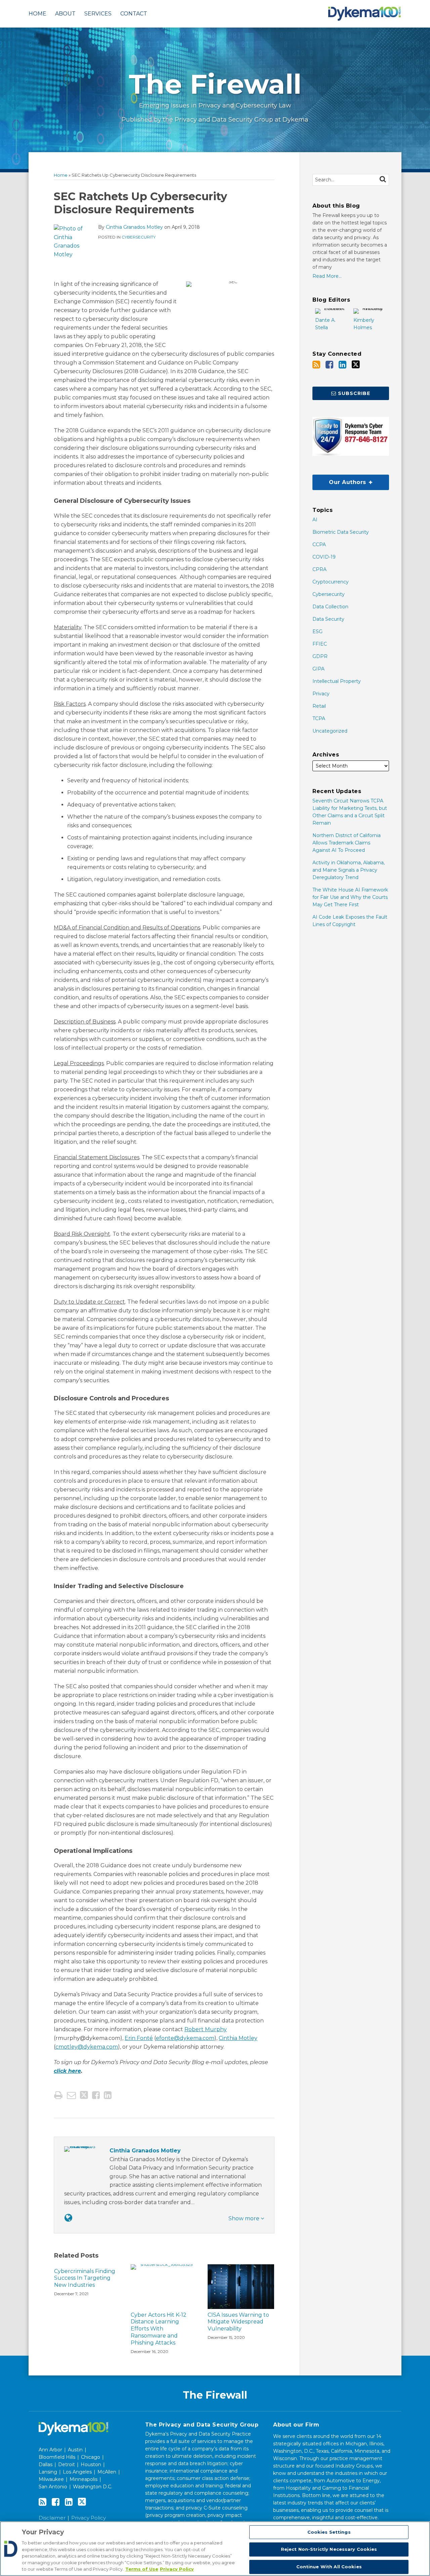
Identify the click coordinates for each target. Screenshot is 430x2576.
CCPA (319, 544)
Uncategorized (330, 731)
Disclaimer (52, 2518)
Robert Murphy (206, 2029)
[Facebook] (329, 365)
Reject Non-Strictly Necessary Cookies (329, 2549)
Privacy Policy (89, 2518)
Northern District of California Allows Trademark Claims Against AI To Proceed (347, 843)
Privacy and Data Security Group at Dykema (242, 120)
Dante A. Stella (325, 324)
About (65, 14)
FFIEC (320, 644)
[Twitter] (356, 364)
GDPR (320, 656)
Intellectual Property (337, 681)
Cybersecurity (139, 237)
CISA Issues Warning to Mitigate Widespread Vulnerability (238, 2322)
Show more (245, 2218)
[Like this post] (96, 2095)
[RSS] (316, 365)
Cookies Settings (329, 2532)
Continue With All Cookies (329, 2567)
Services (98, 14)
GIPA (318, 669)
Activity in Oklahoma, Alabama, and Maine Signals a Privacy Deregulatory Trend (349, 870)
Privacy (321, 694)
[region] (215, 2549)
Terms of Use (142, 2569)
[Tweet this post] (84, 2095)
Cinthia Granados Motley (134, 227)
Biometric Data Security (341, 532)
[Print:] (58, 2095)
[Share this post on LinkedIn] (108, 2095)
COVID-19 (324, 557)
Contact (134, 14)
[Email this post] (71, 2095)
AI (315, 520)
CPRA (319, 569)
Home (37, 14)
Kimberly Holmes (364, 324)
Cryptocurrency (331, 582)
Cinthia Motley (238, 2038)
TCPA (319, 718)
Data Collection (330, 607)
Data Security (328, 619)
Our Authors (340, 480)
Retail (319, 706)
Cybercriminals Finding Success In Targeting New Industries (85, 2278)
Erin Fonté (139, 2038)
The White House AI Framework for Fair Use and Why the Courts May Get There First (350, 897)
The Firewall (215, 84)
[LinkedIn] (342, 365)
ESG (317, 631)
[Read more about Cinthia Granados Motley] (68, 2218)
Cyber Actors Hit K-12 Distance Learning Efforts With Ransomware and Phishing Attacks (159, 2329)
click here (67, 2071)
